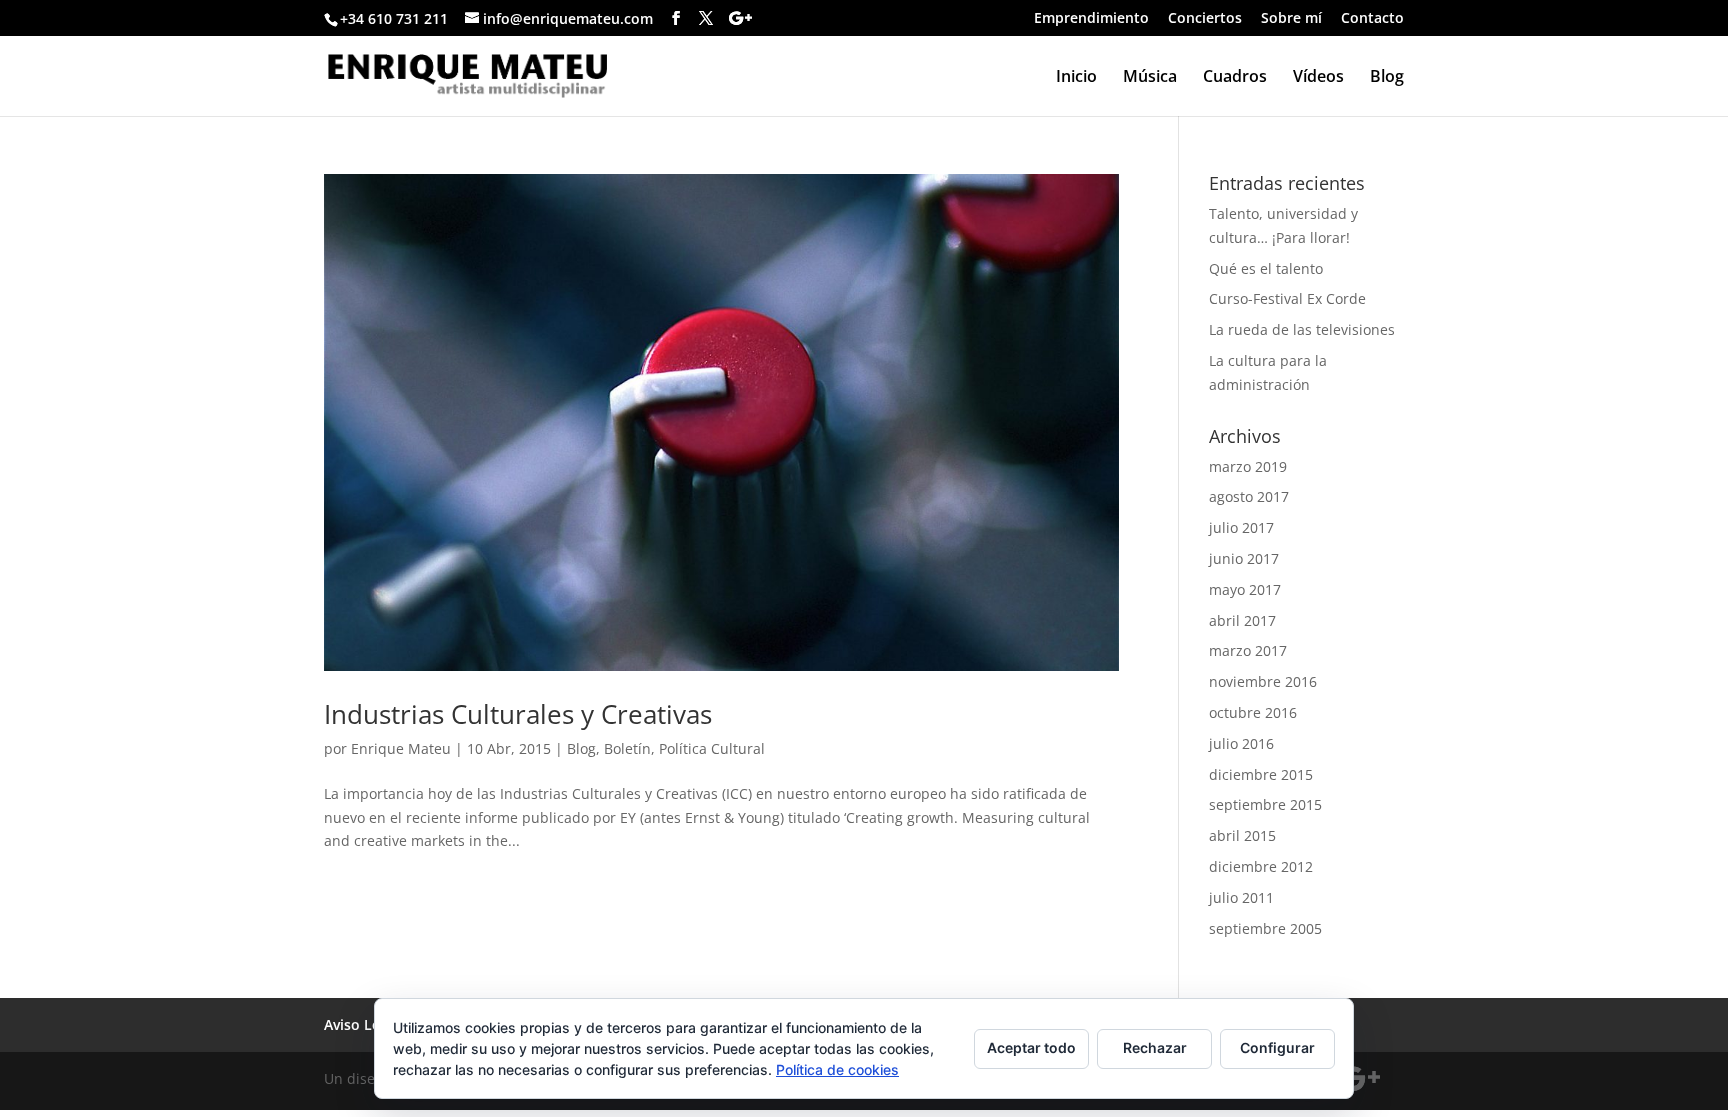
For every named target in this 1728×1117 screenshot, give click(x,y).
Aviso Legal (362, 1024)
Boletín (627, 748)
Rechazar (1155, 1047)
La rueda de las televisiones (1302, 329)
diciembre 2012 (1261, 866)
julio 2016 (1241, 743)
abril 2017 (1242, 620)
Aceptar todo (1031, 1047)
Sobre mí (1291, 19)
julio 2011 (1241, 897)
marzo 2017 (1248, 650)
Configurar (1277, 1047)
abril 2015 (1242, 835)
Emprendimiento (1091, 19)
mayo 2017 (1245, 589)
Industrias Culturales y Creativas (518, 714)
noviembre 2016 (1263, 681)
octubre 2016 (1253, 712)
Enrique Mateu (401, 748)
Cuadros (1235, 78)
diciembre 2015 (1261, 774)
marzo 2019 (1248, 466)
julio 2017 (1241, 527)
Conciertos (1205, 19)
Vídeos (1318, 78)
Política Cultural (712, 748)
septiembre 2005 (1265, 928)
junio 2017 (1244, 558)
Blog (1387, 78)
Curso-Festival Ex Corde (1287, 298)
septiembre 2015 (1265, 804)
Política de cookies (837, 1069)
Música (1150, 78)
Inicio (1076, 78)
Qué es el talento (1266, 268)
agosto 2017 (1249, 496)
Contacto (1372, 19)
